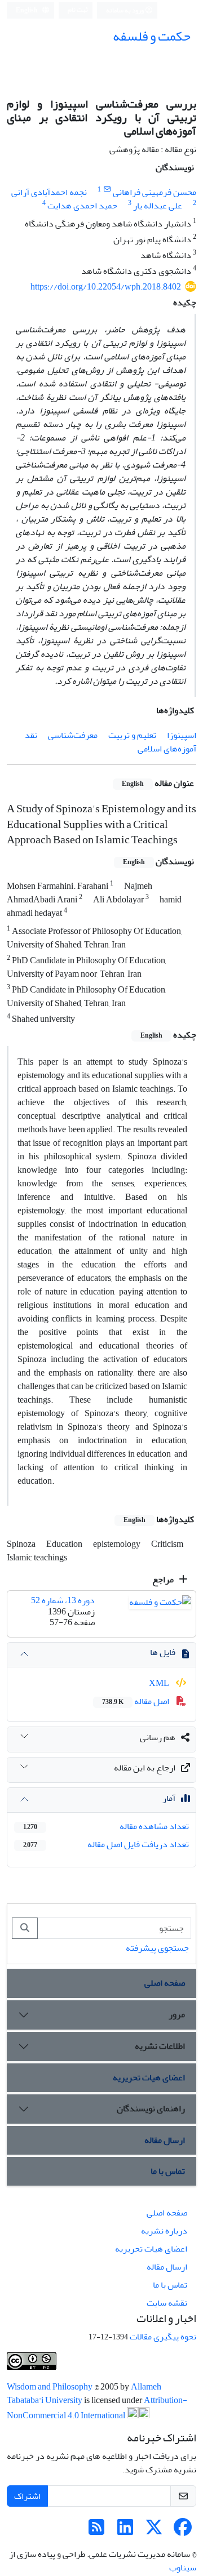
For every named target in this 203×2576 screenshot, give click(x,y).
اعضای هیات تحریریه (149, 2077)
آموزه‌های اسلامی (167, 749)
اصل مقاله (136, 1701)
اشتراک (27, 2496)
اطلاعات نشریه (160, 2046)
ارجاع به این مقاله (145, 1768)
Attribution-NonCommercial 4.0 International (97, 2408)
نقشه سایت (167, 2303)
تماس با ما (168, 2171)
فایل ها (163, 1652)
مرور (177, 2014)
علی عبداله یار (158, 206)
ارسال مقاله (165, 2140)
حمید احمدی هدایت (82, 206)
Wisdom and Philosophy (50, 2387)
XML (160, 1683)
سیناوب (183, 2568)
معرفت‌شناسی (73, 735)
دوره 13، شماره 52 (63, 1600)
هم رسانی (158, 1737)
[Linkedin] (125, 2531)
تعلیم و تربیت (132, 735)
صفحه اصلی (165, 1983)
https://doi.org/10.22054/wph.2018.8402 (106, 287)
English (27, 10)
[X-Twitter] (154, 2531)
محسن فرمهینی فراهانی (155, 192)
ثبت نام (78, 10)
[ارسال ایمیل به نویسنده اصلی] (107, 190)
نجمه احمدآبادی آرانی (49, 192)
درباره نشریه (164, 2231)
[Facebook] (183, 2531)
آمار (169, 1798)
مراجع (164, 1580)
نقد (31, 735)
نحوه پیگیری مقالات (163, 2337)
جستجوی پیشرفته (157, 1948)
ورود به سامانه (125, 10)
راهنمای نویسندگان (151, 2108)
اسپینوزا (182, 735)
